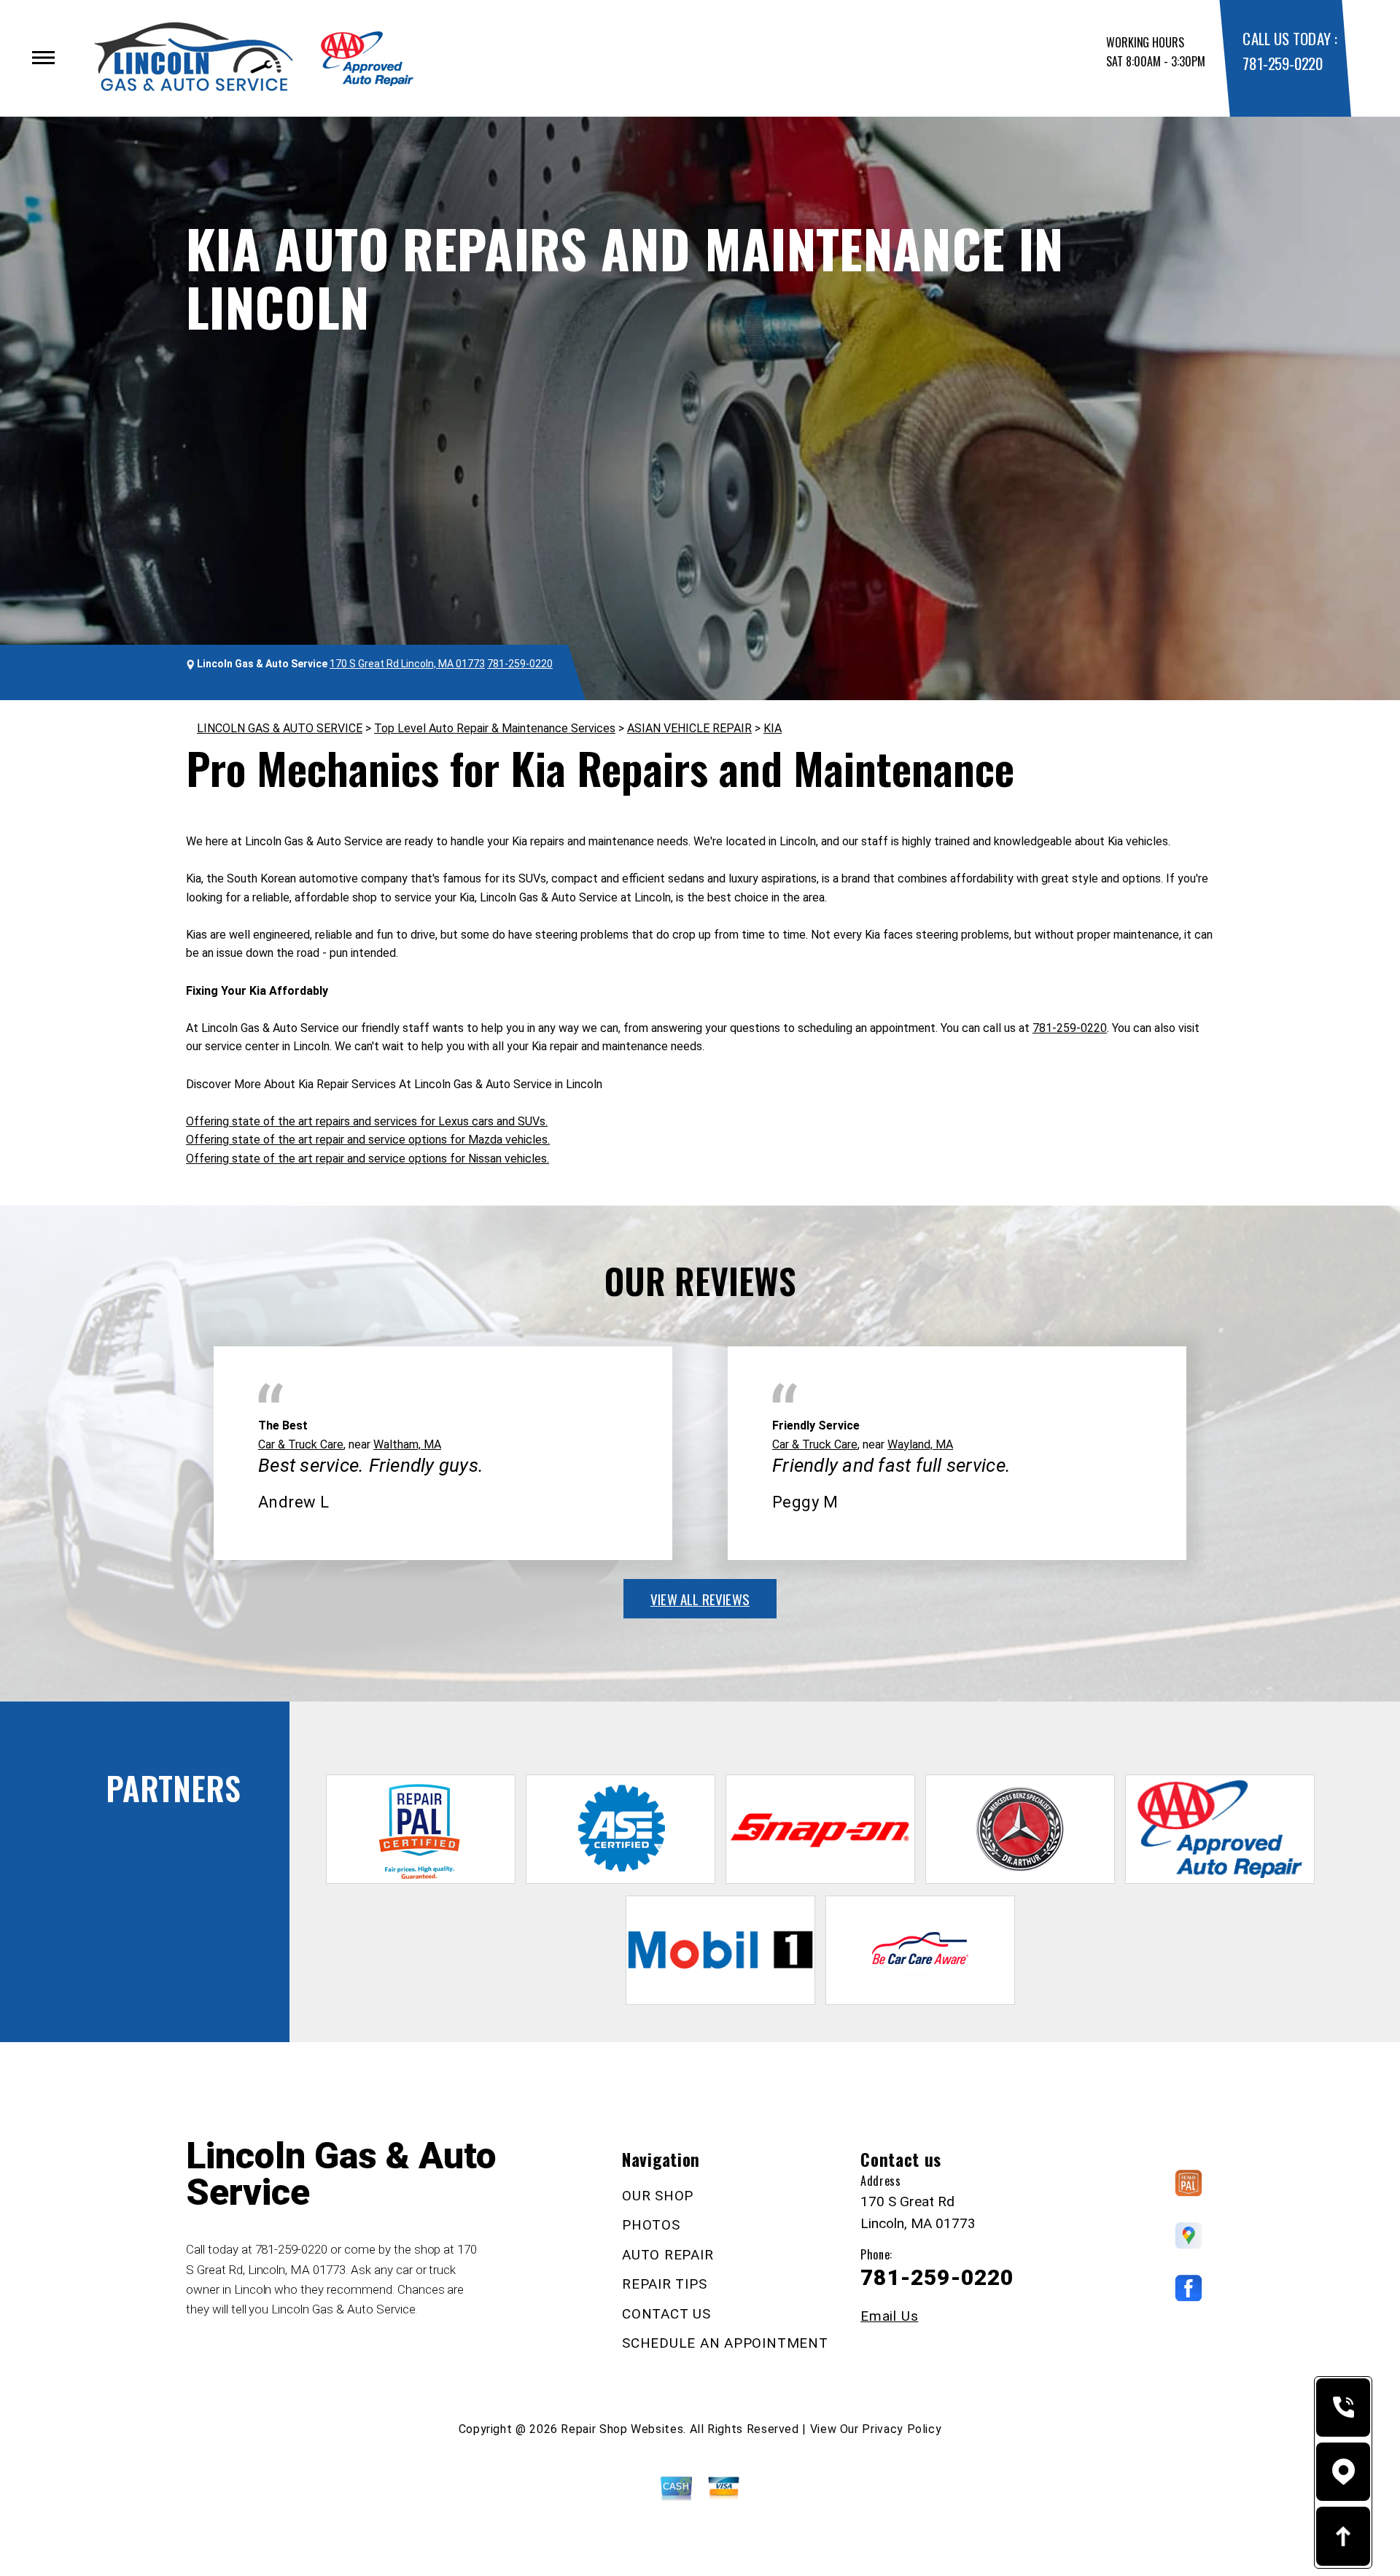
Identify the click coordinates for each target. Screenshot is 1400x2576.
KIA (773, 728)
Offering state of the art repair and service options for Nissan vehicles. (367, 1159)
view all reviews (700, 1599)
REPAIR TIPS (664, 2284)
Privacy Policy (902, 2429)
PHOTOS (651, 2225)
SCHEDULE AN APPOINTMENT (725, 2343)
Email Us (889, 2316)
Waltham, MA (407, 1444)
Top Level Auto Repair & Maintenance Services (495, 728)
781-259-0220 (1282, 63)
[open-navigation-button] (43, 58)
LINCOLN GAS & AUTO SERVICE (280, 728)
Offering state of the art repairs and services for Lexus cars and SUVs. (367, 1121)
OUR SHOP (658, 2196)
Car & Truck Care (301, 1444)
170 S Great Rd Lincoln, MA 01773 (407, 664)
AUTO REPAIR (668, 2255)
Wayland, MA (920, 1444)
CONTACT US (666, 2314)
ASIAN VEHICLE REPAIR (689, 728)
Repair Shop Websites (622, 2429)
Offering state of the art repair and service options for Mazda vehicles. (368, 1140)
